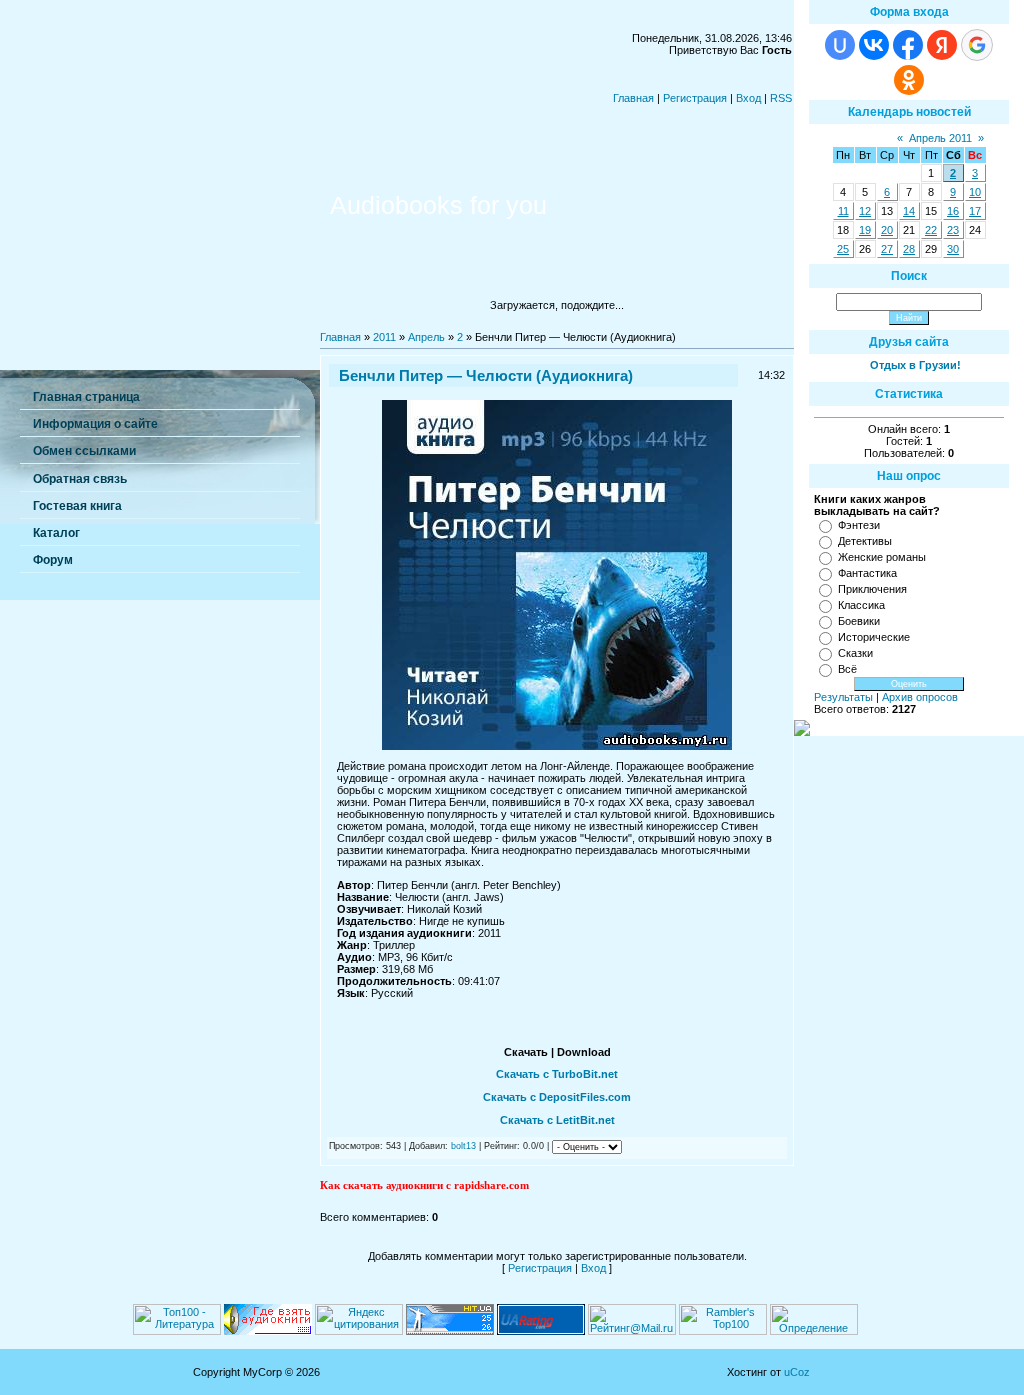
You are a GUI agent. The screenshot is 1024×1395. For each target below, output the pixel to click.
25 (843, 249)
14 (909, 211)
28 (909, 249)
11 (843, 211)
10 (975, 192)
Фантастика (867, 573)
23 (953, 230)
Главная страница (86, 397)
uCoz (797, 1372)
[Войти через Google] (977, 45)
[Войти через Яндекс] (942, 45)
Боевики (859, 621)
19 (865, 230)
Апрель (426, 337)
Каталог (56, 533)
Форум (53, 560)
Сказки (855, 653)
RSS (781, 98)
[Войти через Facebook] (908, 45)
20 (887, 230)
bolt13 (463, 1146)
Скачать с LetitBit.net (557, 1120)
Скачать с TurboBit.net (557, 1074)
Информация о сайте (95, 424)
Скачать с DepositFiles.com (557, 1097)
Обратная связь (80, 479)
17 (975, 211)
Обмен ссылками (84, 451)
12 (865, 211)
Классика (861, 605)
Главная (633, 98)
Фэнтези (859, 525)
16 (953, 211)
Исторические (874, 637)
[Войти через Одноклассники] (909, 80)
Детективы (865, 541)
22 (931, 230)
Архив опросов (920, 697)
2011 (384, 337)
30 (953, 249)
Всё (847, 669)
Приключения (872, 589)
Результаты (843, 697)
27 (887, 249)
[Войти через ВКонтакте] (874, 45)
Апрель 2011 (940, 138)
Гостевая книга (77, 506)
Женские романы (882, 557)
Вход (748, 98)
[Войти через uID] (840, 45)
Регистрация (695, 98)
